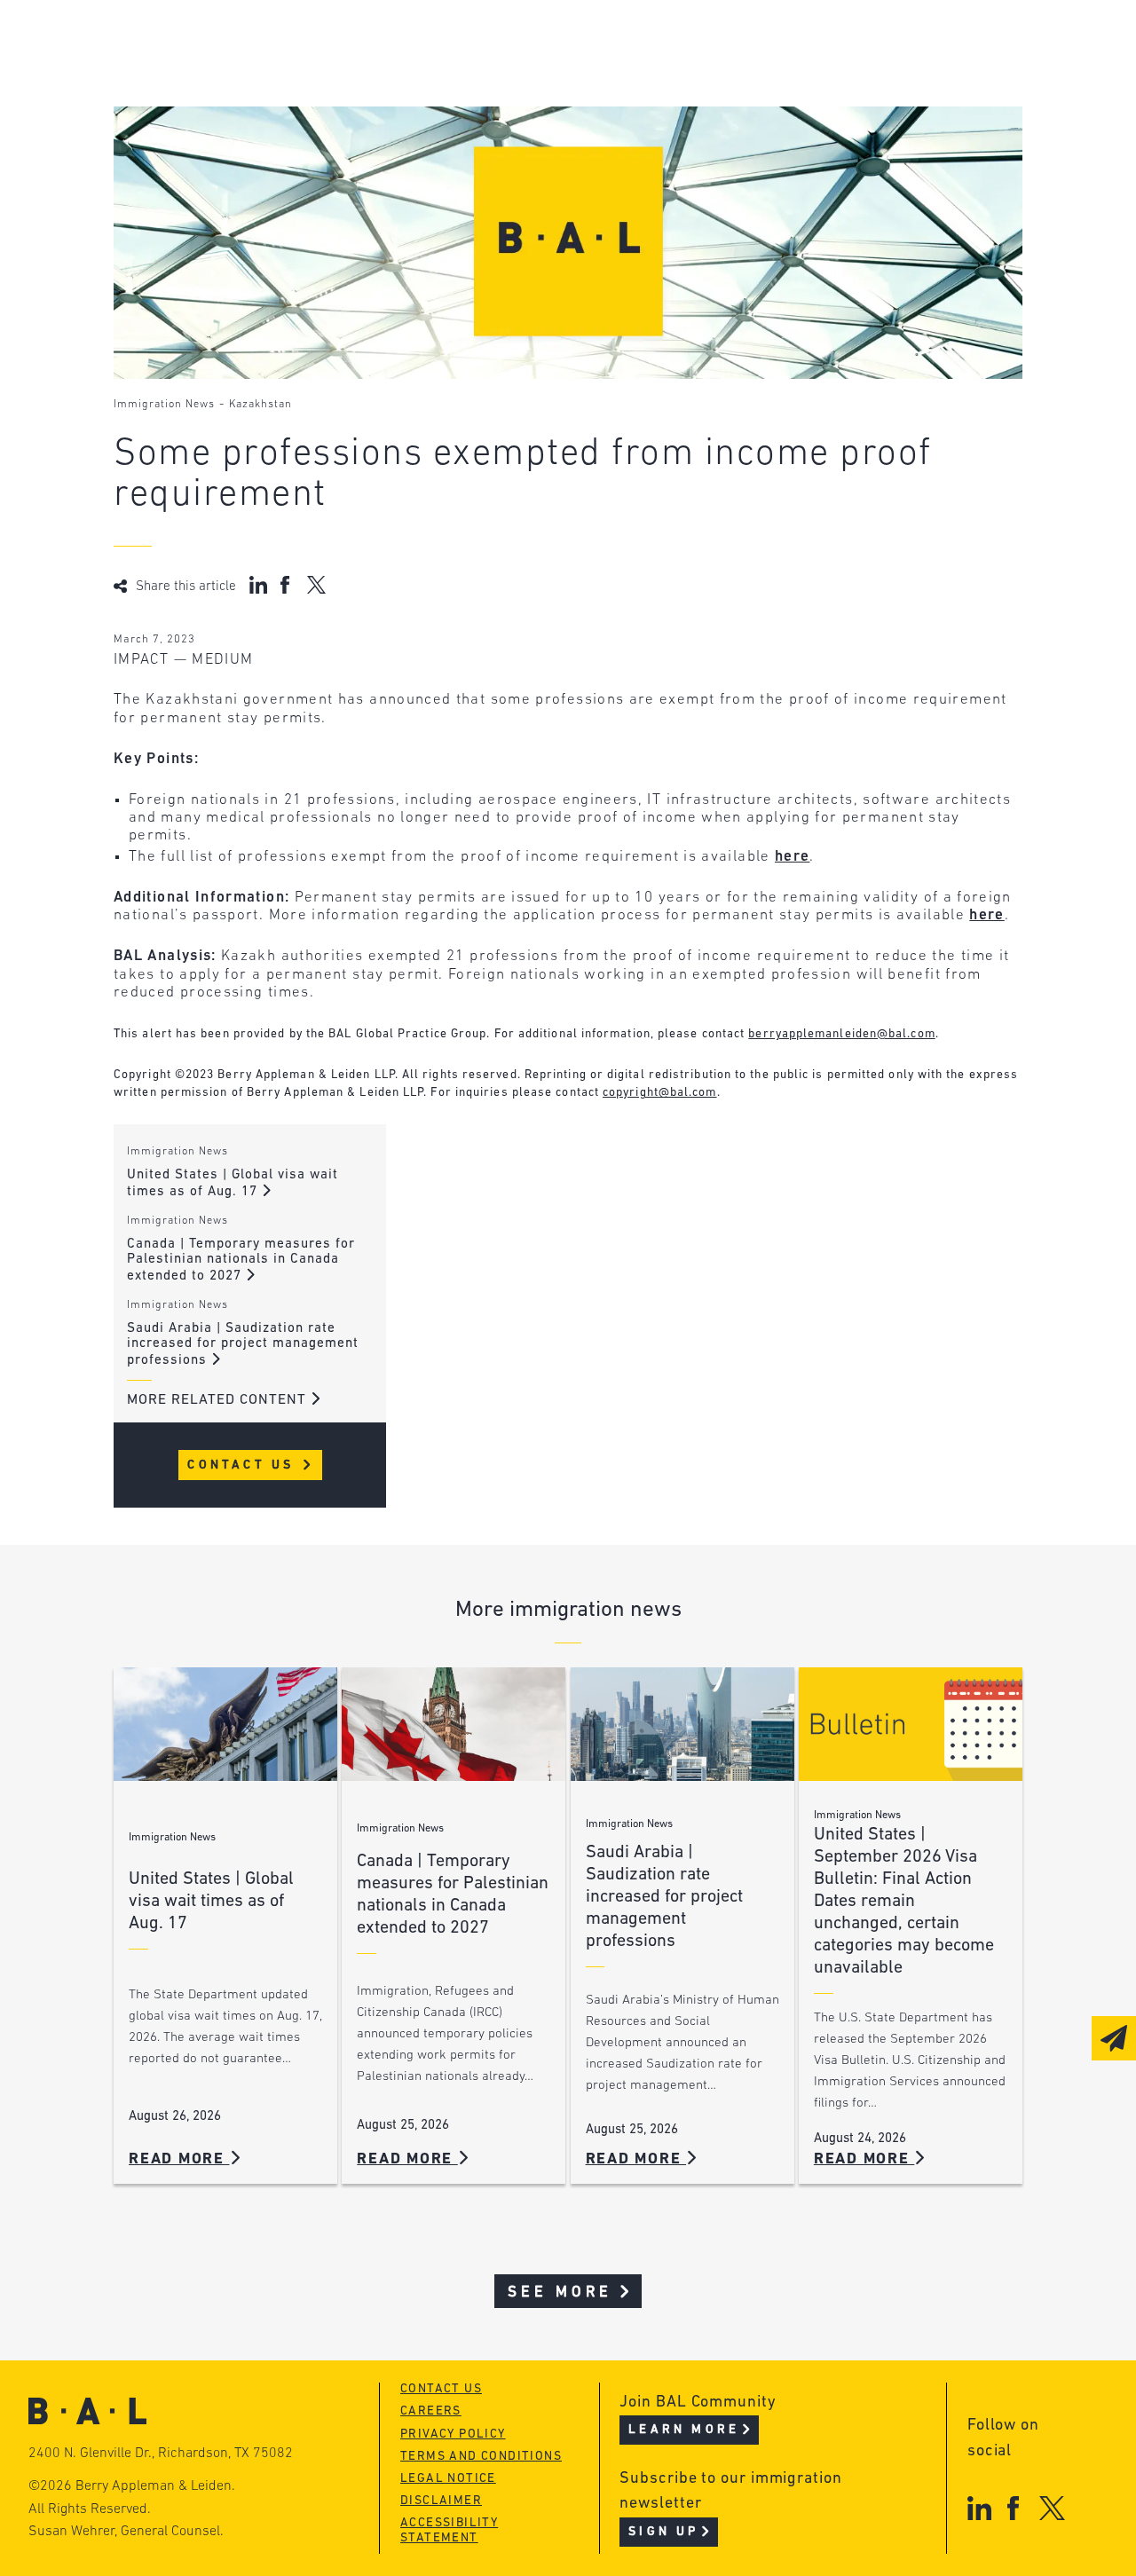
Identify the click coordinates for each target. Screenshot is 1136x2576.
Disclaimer (441, 2501)
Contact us (441, 2389)
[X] (1052, 2508)
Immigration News (164, 405)
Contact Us (244, 1465)
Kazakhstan (260, 405)
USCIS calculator (516, 143)
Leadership (223, 42)
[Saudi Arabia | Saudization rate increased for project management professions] (682, 1725)
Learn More (684, 2430)
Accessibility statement (449, 2531)
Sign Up (663, 2532)
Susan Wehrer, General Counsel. (126, 2532)
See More (560, 2292)
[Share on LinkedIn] (258, 585)
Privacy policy (453, 2434)
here (792, 857)
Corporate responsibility (279, 76)
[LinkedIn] (979, 2508)
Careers (209, 143)
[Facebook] (1013, 2508)
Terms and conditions (481, 2457)
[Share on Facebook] (287, 585)
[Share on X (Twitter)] (316, 585)
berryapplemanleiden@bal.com (841, 1034)
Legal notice (448, 2479)
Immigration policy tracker (559, 76)
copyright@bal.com (660, 1093)
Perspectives (500, 42)
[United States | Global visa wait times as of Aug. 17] (225, 1725)
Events (473, 110)
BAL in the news (244, 110)
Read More (179, 2159)
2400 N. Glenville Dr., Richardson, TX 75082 (161, 2454)
